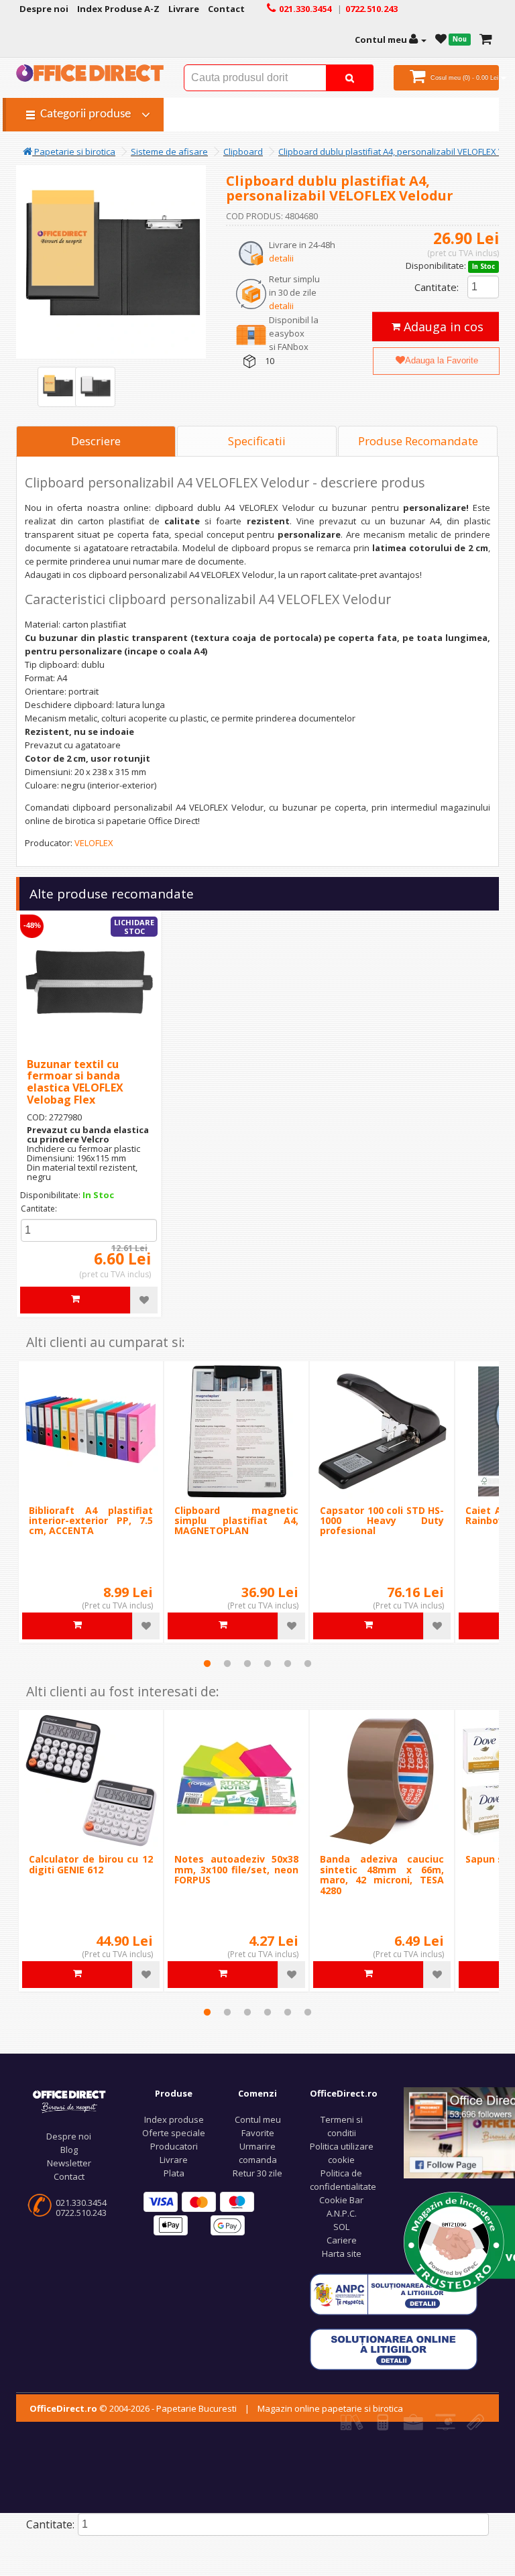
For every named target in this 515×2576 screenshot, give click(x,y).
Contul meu (258, 2119)
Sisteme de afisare (169, 152)
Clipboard (243, 152)
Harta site (342, 2253)
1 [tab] (207, 1663)
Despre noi (69, 2136)
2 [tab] (227, 1663)
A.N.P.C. (342, 2213)
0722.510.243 (81, 2213)
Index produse (174, 2119)
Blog (69, 2150)
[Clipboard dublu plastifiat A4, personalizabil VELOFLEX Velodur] (58, 387)
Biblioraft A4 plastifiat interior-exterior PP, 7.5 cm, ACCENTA (91, 1521)
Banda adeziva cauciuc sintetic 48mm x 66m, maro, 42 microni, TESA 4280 (382, 1874)
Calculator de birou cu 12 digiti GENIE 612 (91, 1864)
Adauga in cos (442, 327)
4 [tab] (268, 1663)
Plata (174, 2173)
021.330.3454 (81, 2203)
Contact (69, 2176)
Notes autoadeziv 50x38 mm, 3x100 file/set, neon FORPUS (236, 1869)
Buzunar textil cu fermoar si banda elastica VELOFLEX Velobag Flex (75, 1082)
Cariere (342, 2240)
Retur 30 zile (257, 2173)
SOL (341, 2227)
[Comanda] (486, 40)
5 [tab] (288, 1663)
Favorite (258, 2133)
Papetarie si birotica (74, 152)
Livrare (174, 2160)
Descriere (96, 441)
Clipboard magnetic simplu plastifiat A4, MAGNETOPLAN (236, 1521)
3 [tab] (247, 1663)
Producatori (174, 2146)
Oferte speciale (174, 2133)
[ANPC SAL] (394, 2294)
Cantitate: (437, 287)
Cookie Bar (341, 2200)
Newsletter (69, 2163)
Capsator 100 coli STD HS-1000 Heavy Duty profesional (382, 1521)
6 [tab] (308, 1663)
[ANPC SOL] (394, 2349)
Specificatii (257, 441)
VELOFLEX (94, 843)
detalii (281, 258)
